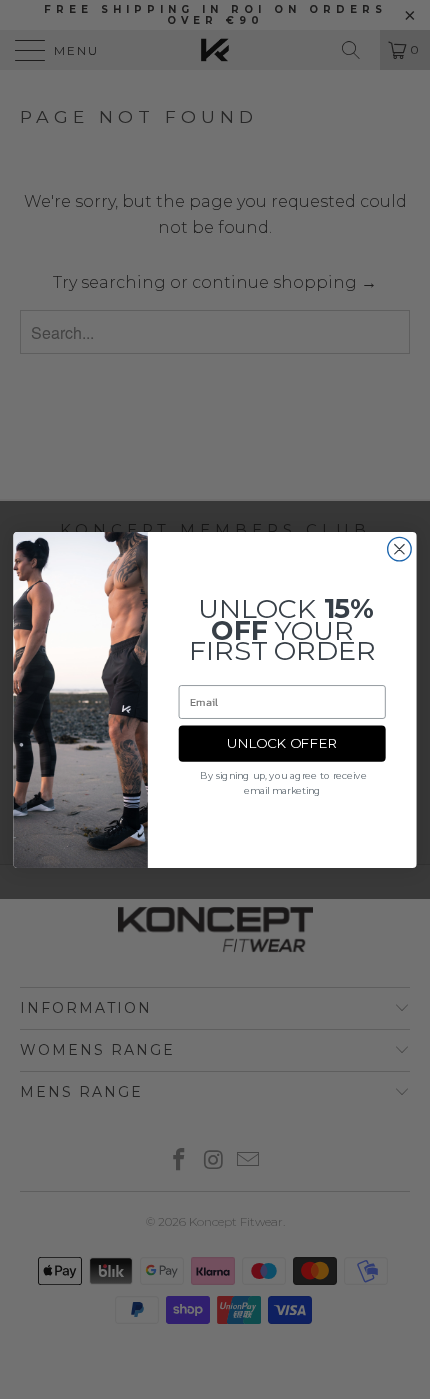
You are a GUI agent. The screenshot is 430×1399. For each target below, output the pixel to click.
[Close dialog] (400, 549)
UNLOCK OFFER (282, 743)
